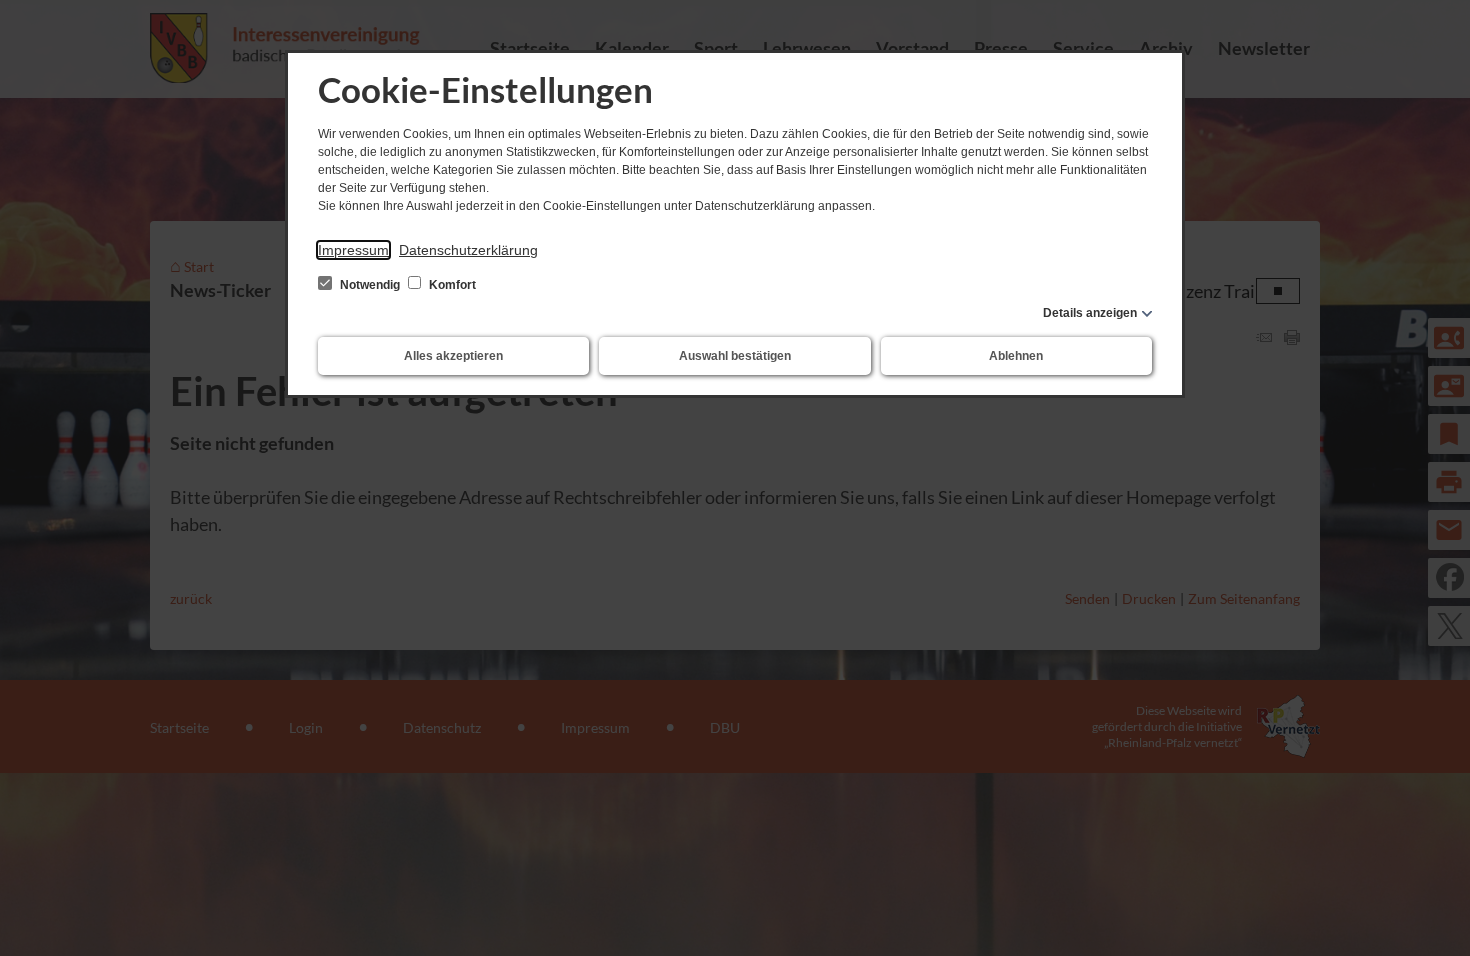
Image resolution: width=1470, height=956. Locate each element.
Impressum (353, 250)
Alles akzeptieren (453, 356)
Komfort (451, 285)
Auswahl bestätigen (735, 356)
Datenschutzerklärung (468, 250)
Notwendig (370, 285)
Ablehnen (1016, 356)
